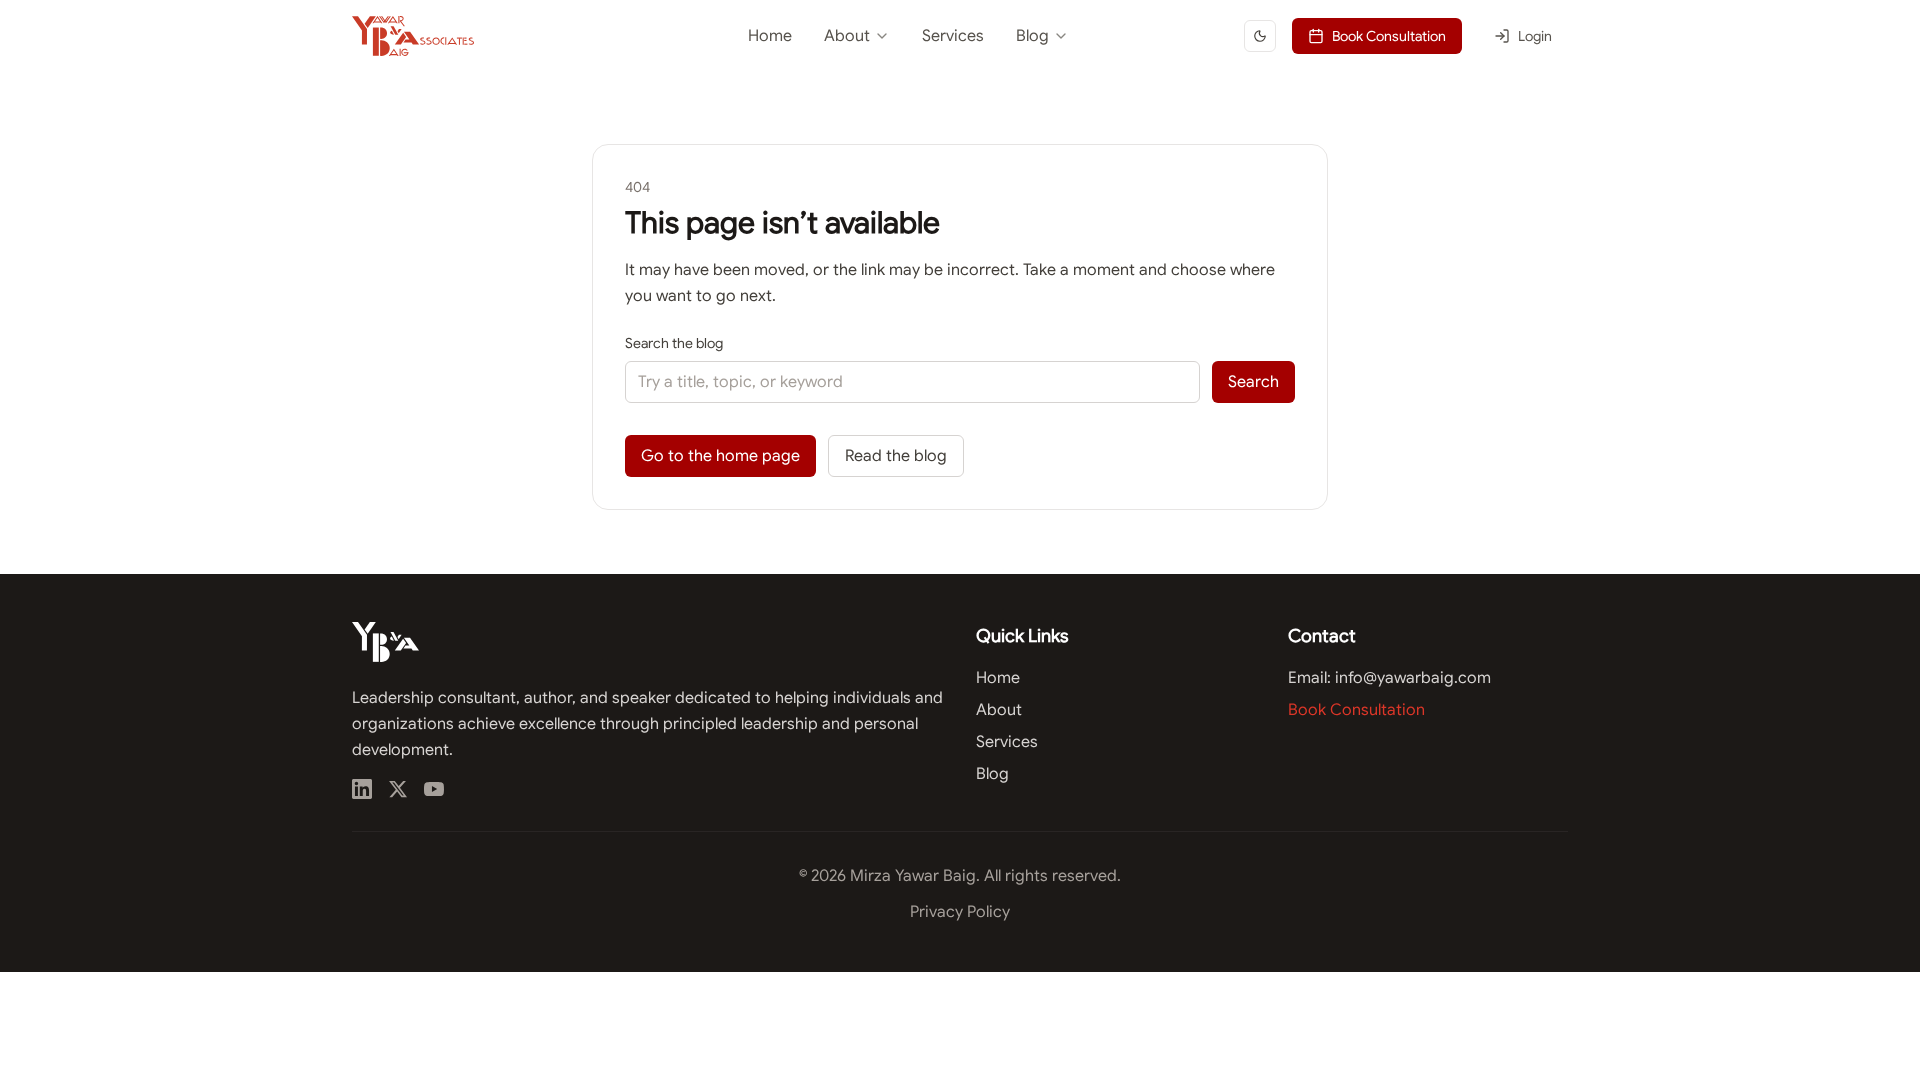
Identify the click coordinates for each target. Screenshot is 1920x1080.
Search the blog (674, 343)
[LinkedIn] (362, 789)
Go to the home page (720, 456)
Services (953, 36)
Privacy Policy (960, 912)
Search (1253, 382)
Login (1535, 36)
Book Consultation (1389, 36)
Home (770, 36)
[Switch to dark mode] (1260, 36)
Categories (992, 86)
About (847, 36)
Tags (972, 122)
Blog (1032, 36)
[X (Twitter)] (398, 789)
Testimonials (812, 86)
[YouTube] (434, 789)
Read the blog (896, 456)
